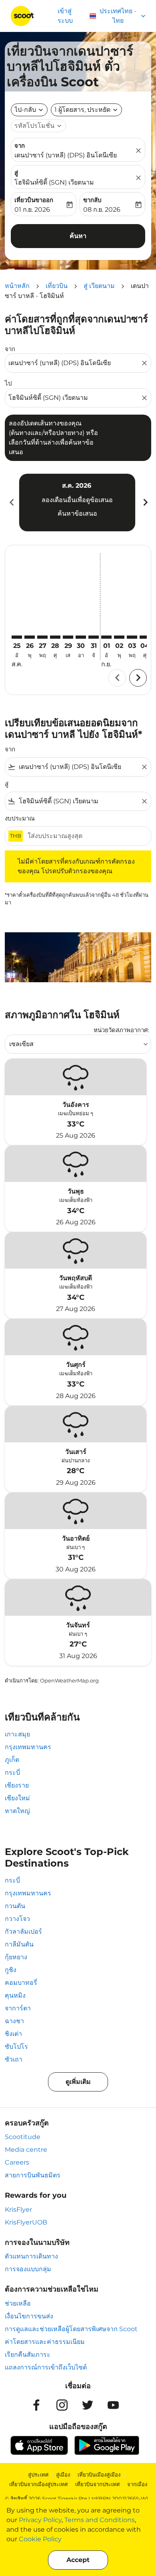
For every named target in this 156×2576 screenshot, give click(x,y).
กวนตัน (15, 1906)
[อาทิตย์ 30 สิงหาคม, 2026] (81, 637)
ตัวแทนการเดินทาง (31, 2256)
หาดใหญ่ (17, 1811)
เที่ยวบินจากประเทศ (97, 2484)
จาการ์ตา (18, 2008)
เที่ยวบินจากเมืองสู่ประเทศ (38, 2484)
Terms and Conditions (100, 2520)
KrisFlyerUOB (26, 2222)
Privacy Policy (40, 2520)
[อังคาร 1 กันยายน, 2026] (106, 637)
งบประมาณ (20, 818)
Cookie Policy (40, 2539)
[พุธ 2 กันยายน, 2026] (119, 637)
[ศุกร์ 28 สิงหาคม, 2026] (55, 637)
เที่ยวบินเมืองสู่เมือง (99, 2475)
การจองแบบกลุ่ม (28, 2269)
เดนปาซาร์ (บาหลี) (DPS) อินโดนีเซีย (66, 155)
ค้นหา (78, 236)
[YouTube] (113, 2405)
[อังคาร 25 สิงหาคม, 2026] (17, 637)
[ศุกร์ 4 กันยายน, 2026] (145, 637)
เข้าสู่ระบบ (65, 16)
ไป (8, 383)
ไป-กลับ (25, 110)
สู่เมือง (63, 2475)
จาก (20, 146)
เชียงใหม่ (17, 1798)
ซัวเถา (14, 2059)
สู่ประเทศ (38, 2475)
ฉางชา (14, 2021)
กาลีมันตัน (19, 1944)
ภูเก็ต (12, 1760)
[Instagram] (62, 2405)
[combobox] (74, 363)
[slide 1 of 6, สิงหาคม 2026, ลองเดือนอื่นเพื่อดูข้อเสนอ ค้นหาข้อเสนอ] (77, 502)
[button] (86, 110)
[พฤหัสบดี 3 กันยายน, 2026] (132, 637)
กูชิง (11, 1970)
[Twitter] (88, 2405)
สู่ (16, 173)
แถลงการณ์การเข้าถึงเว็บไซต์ (46, 2367)
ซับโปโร (16, 2047)
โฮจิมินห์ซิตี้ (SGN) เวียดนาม (54, 182)
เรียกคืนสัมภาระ (28, 2355)
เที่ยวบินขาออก (34, 200)
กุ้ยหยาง (16, 1957)
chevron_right (145, 502)
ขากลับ (92, 200)
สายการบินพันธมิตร (33, 2175)
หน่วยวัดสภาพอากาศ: (121, 1030)
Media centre (26, 2150)
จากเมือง (137, 2484)
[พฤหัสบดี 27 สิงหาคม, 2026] (42, 637)
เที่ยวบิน (57, 286)
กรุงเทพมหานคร (28, 1747)
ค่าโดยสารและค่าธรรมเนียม (45, 2342)
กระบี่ (12, 1773)
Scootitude (23, 2137)
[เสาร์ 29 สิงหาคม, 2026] (68, 637)
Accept (78, 2560)
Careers (17, 2162)
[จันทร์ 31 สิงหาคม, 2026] (94, 637)
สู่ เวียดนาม (99, 286)
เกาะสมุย (17, 1734)
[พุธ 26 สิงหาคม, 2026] (30, 637)
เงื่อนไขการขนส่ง (29, 2316)
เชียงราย (17, 1785)
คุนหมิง (15, 1995)
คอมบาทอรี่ (21, 1983)
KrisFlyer (18, 2210)
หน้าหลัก (17, 286)
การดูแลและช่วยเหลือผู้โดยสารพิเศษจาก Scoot (71, 2329)
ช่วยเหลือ (18, 2303)
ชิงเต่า (13, 2034)
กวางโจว (17, 1919)
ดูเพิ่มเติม (78, 2082)
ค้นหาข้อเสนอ (77, 513)
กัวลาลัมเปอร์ (23, 1932)
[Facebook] (36, 2405)
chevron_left (11, 502)
